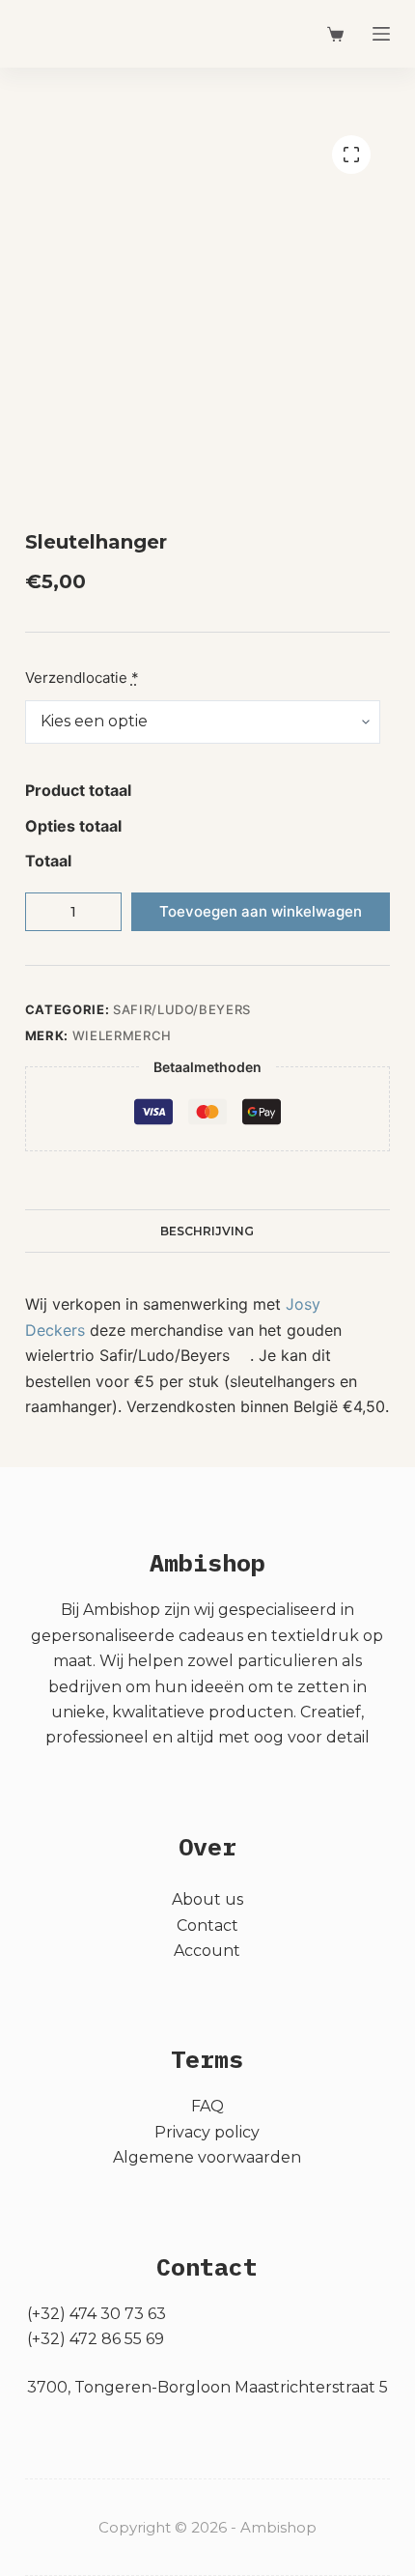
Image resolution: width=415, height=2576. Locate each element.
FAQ (207, 2106)
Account (207, 1951)
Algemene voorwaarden (207, 2157)
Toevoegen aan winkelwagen (261, 911)
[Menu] (381, 34)
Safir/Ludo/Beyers (182, 1009)
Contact (207, 1925)
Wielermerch (122, 1035)
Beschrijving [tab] (207, 1231)
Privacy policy (207, 2132)
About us (207, 1899)
